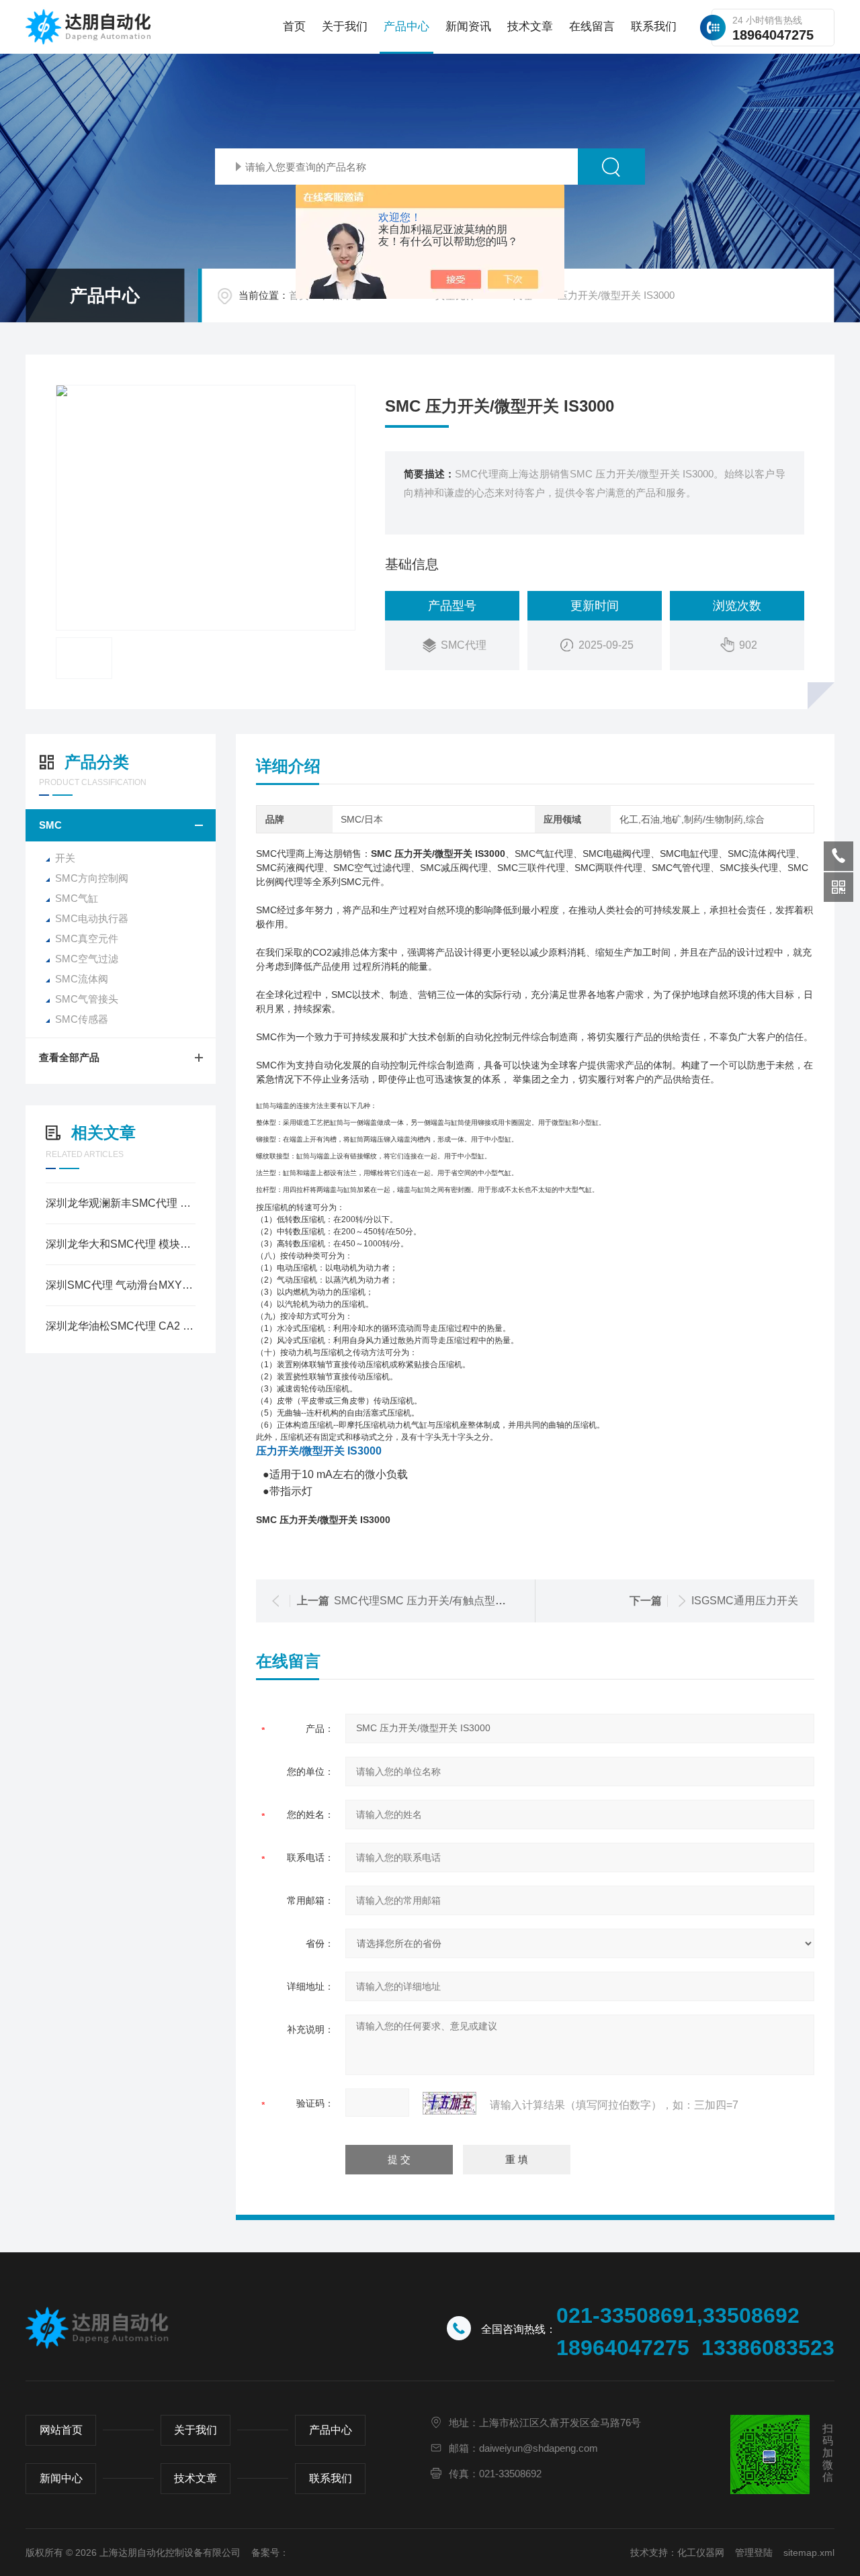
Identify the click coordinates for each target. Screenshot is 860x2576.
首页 (294, 27)
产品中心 (406, 27)
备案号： (270, 2552)
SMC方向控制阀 (92, 878)
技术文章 (530, 27)
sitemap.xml (809, 2552)
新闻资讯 (468, 27)
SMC (50, 825)
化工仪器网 (701, 2552)
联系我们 (654, 27)
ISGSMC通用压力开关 (745, 1601)
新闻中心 (61, 2478)
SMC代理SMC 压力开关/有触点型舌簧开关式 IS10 (454, 1601)
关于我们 (345, 27)
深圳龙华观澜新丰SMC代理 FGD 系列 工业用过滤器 (121, 1203)
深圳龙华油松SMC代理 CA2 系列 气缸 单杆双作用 (121, 1326)
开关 (65, 858)
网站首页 (61, 2430)
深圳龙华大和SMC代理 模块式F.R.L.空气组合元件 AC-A (121, 1244)
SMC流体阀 (82, 979)
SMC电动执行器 (92, 918)
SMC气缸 (77, 898)
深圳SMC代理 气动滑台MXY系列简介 (121, 1285)
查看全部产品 (69, 1057)
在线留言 (592, 27)
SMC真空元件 (87, 938)
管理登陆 (754, 2552)
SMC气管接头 (87, 999)
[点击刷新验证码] (449, 2103)
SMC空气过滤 (87, 959)
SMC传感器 (82, 1019)
